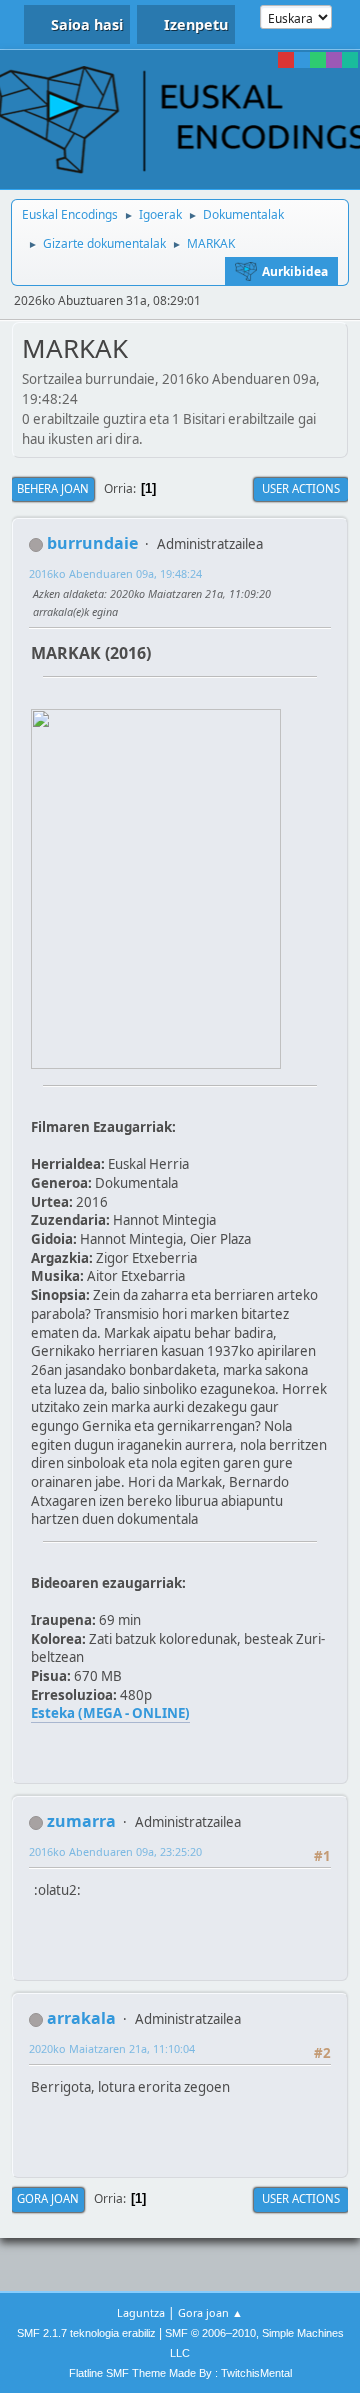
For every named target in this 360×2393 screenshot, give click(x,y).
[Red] (286, 60)
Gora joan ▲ (210, 2312)
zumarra (81, 1821)
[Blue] (302, 60)
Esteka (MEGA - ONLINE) (110, 1713)
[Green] (318, 60)
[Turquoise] (350, 60)
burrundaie (92, 543)
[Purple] (334, 60)
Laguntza (141, 2312)
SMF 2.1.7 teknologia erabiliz (86, 2333)
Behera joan (53, 488)
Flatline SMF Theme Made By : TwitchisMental (180, 2373)
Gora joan (48, 2198)
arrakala (81, 2018)
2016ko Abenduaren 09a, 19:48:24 (115, 573)
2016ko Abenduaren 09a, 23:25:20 (115, 1851)
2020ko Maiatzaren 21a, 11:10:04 (112, 2048)
